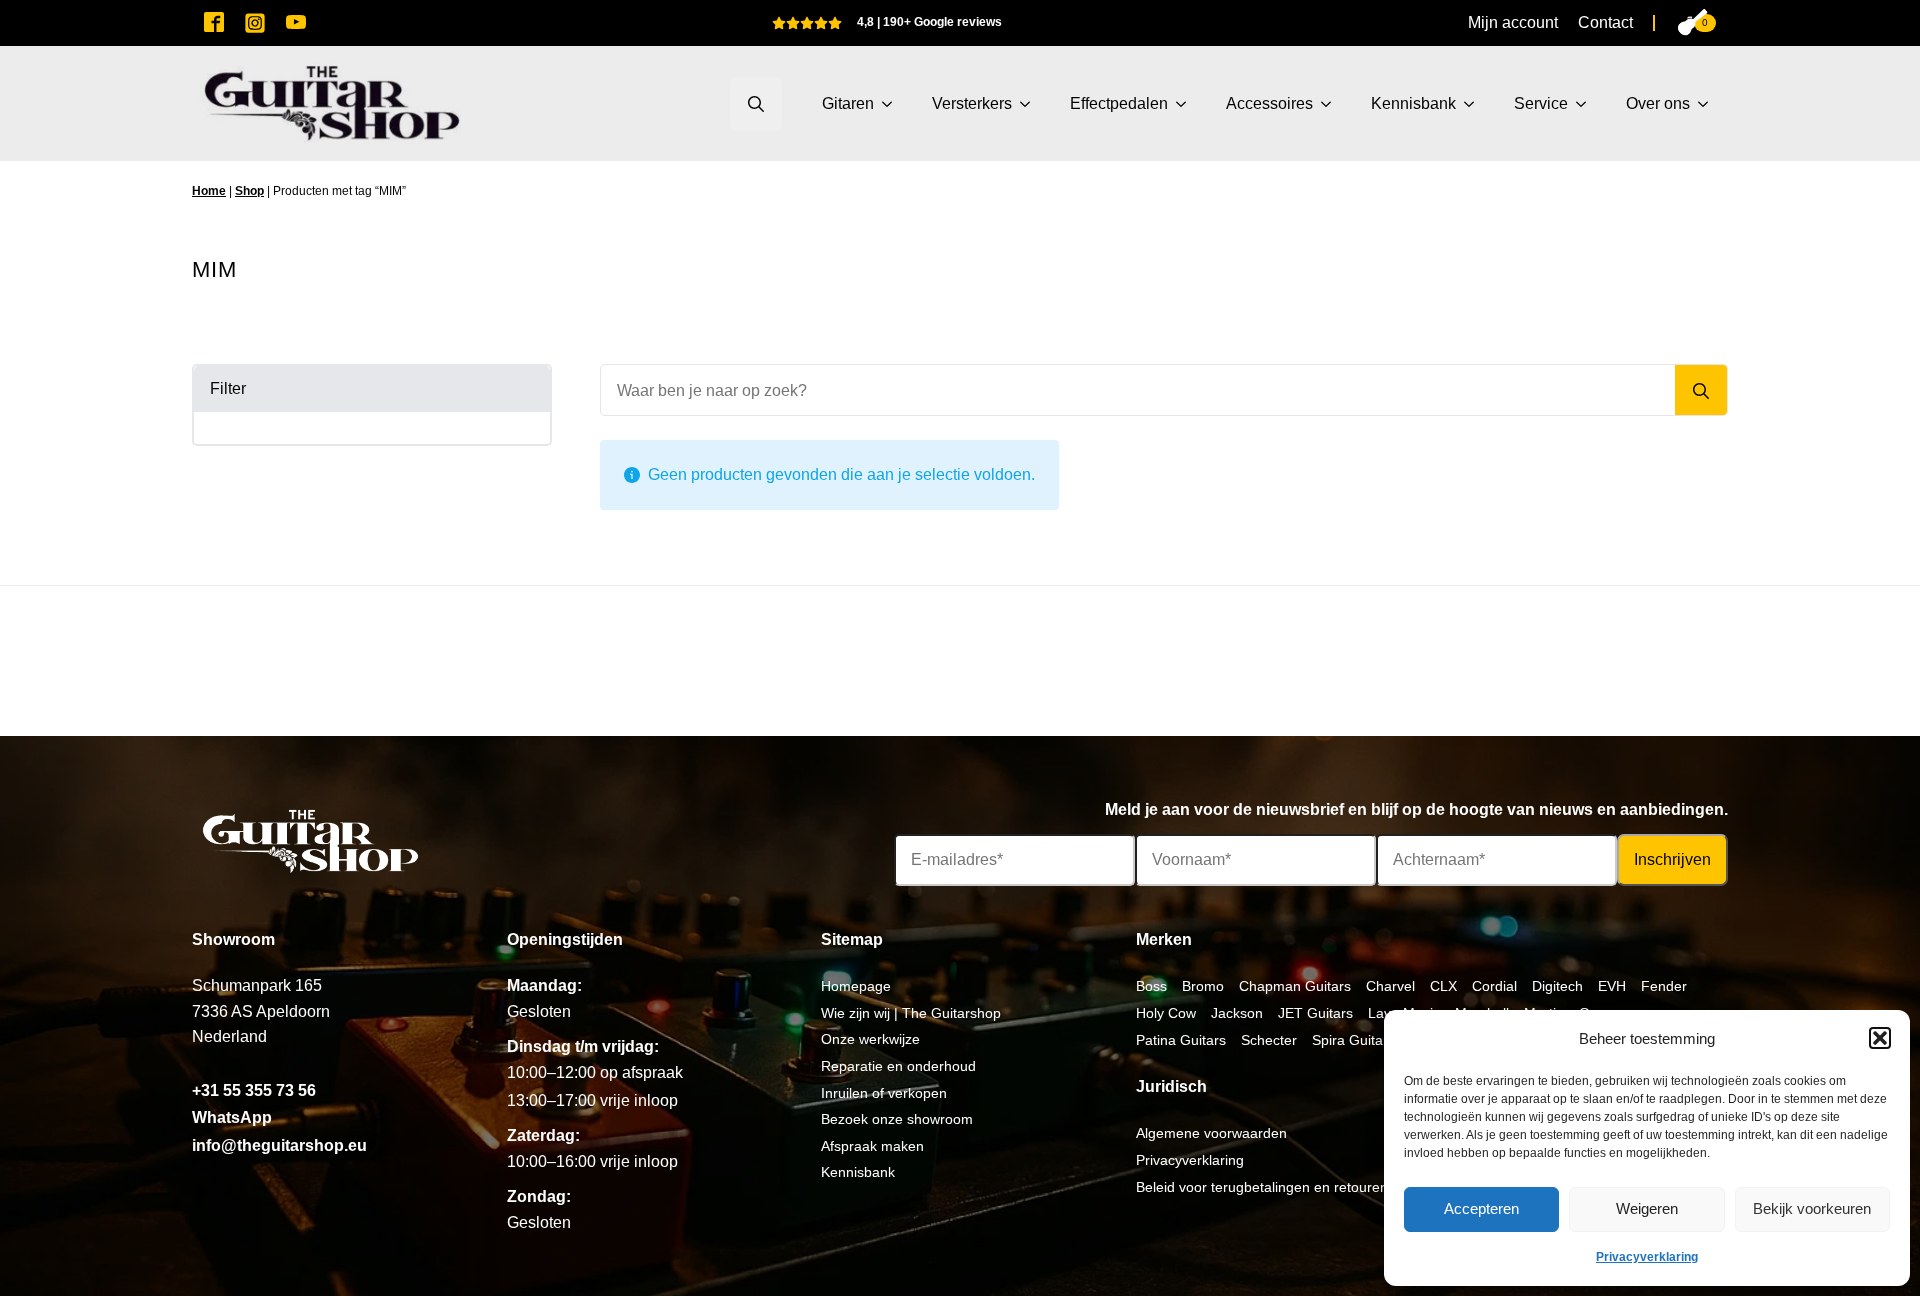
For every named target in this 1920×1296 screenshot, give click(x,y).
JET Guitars (1315, 1013)
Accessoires (1269, 103)
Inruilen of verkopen (884, 1093)
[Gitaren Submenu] (893, 104)
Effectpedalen (1119, 103)
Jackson (1237, 1013)
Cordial (1494, 986)
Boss (1151, 986)
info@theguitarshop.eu (279, 1145)
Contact (1605, 22)
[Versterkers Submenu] (1031, 104)
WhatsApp (232, 1117)
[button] (1880, 1038)
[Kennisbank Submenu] (1475, 104)
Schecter (1269, 1040)
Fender (1664, 986)
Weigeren (1647, 1208)
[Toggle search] (756, 104)
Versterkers (972, 103)
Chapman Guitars (1295, 986)
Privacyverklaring (1647, 1257)
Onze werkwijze (870, 1039)
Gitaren (848, 103)
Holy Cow (1166, 1013)
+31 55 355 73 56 (254, 1090)
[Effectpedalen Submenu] (1187, 104)
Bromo (1203, 986)
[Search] (1701, 391)
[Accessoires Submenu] (1332, 104)
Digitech (1557, 986)
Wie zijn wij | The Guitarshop (911, 1013)
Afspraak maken (872, 1146)
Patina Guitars (1181, 1040)
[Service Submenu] (1587, 104)
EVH (1612, 986)
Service (1541, 103)
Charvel (1390, 986)
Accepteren (1481, 1208)
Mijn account (1513, 22)
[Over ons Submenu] (1709, 104)
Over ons (1658, 103)
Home (209, 191)
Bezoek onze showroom (897, 1119)
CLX (1443, 986)
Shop (249, 191)
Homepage (856, 986)
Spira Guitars (1353, 1040)
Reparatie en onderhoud (898, 1066)
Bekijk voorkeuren (1812, 1208)
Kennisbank (1413, 103)
